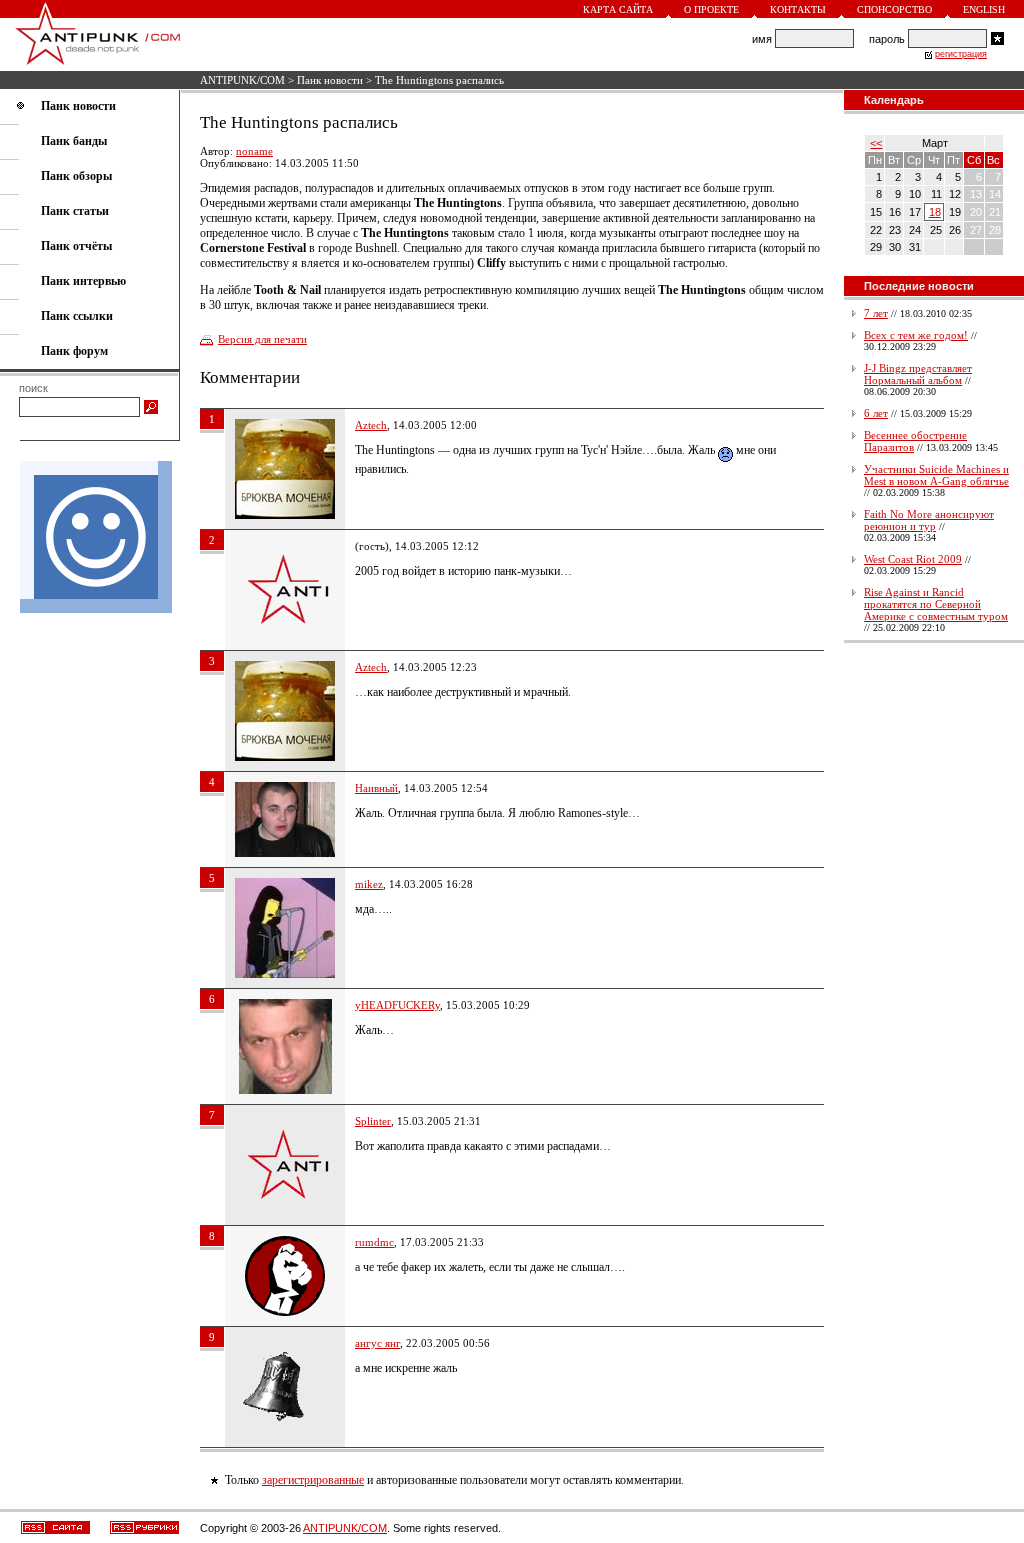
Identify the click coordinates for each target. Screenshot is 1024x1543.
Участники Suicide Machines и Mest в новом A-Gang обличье (936, 475)
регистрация (961, 54)
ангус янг (377, 1343)
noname (254, 151)
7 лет (876, 313)
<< (876, 143)
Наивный (376, 788)
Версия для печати (262, 339)
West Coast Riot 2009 (913, 559)
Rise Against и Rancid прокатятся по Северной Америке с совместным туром (936, 604)
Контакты (798, 9)
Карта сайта (618, 9)
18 (935, 212)
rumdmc (374, 1242)
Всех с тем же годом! (916, 335)
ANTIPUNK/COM (242, 80)
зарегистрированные (313, 1480)
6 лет (876, 413)
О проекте (711, 9)
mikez (369, 884)
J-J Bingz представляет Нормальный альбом (918, 374)
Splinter (373, 1121)
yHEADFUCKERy (397, 1005)
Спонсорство (894, 9)
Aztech (371, 425)
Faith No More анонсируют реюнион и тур (929, 520)
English (984, 9)
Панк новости (330, 80)
